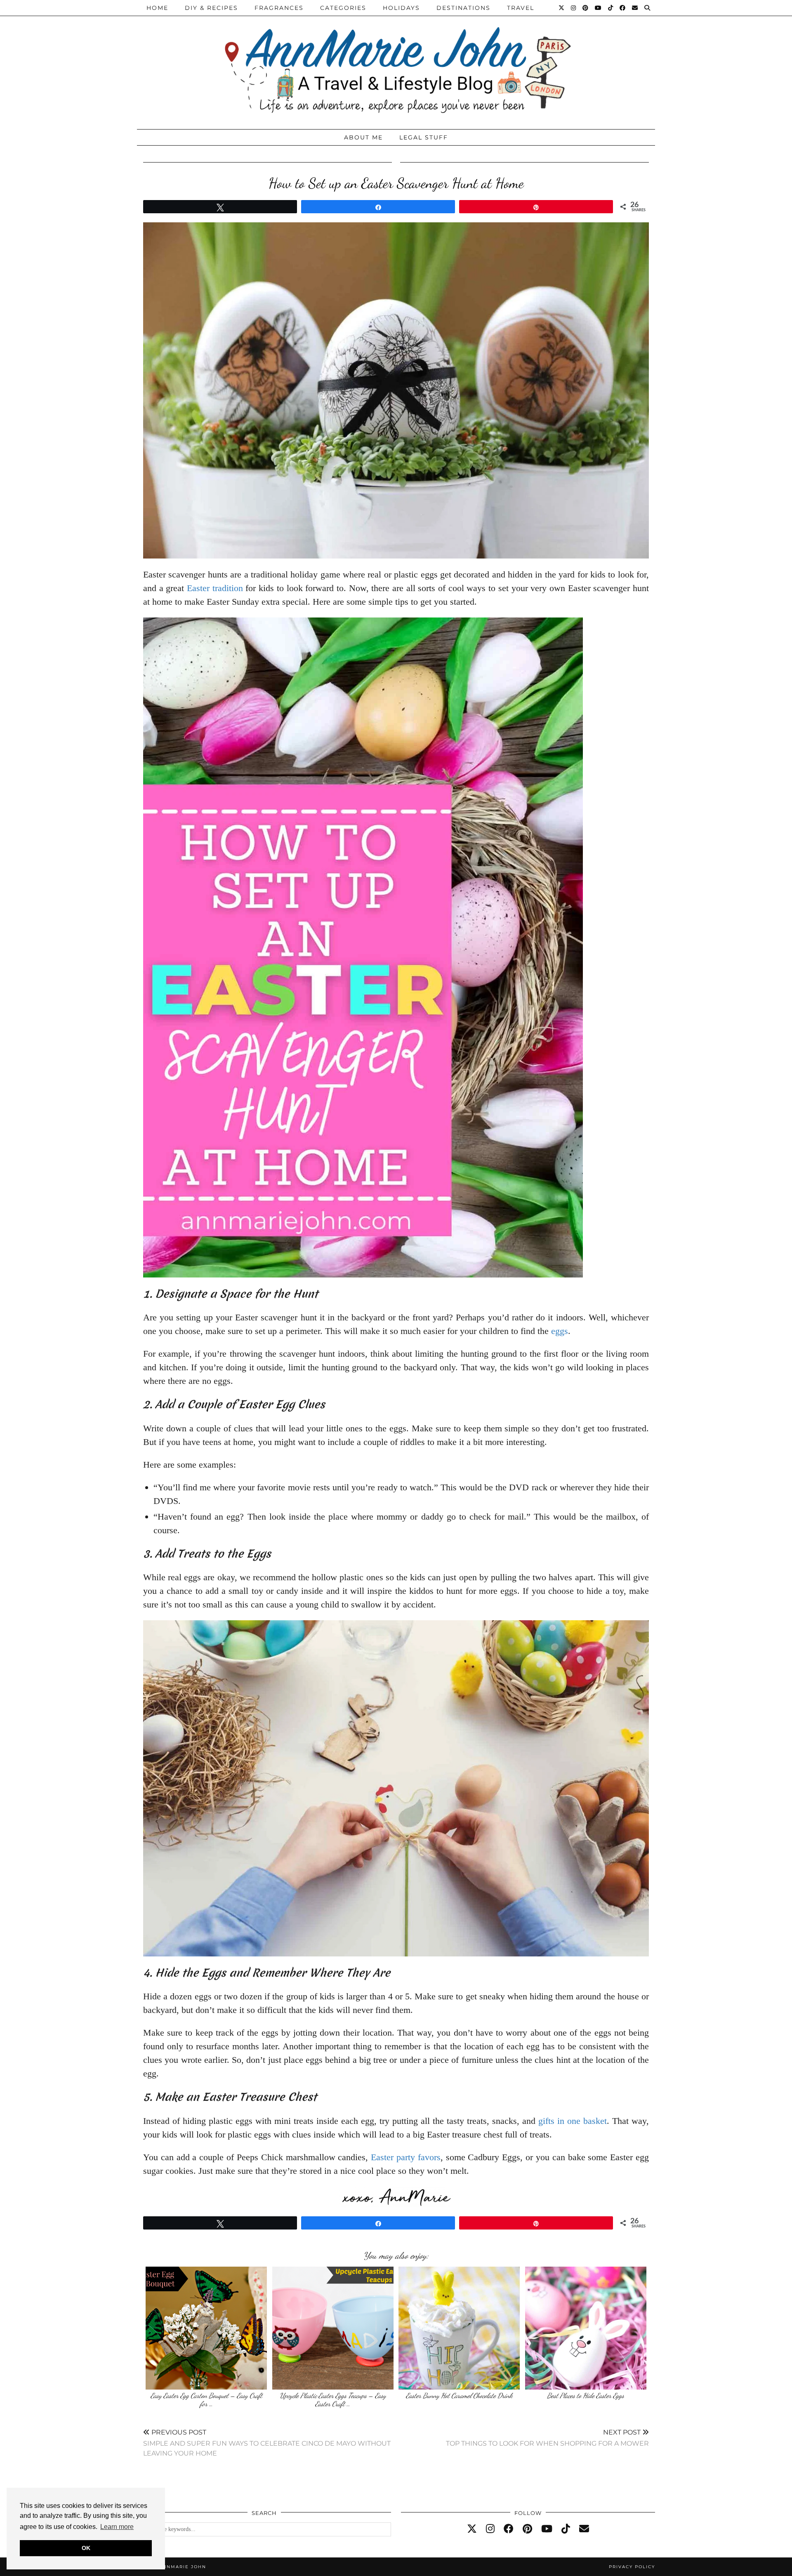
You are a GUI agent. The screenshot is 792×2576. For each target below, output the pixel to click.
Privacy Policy (632, 2567)
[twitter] (472, 2529)
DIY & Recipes (211, 8)
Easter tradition (215, 588)
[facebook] (509, 2529)
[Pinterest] (586, 8)
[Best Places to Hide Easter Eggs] (586, 2328)
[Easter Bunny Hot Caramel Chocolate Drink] (459, 2328)
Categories (343, 8)
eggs (560, 1331)
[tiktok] (566, 2529)
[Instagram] (574, 8)
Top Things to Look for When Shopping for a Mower (547, 2438)
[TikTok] (611, 8)
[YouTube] (599, 8)
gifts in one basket (573, 2121)
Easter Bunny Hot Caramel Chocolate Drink (459, 2396)
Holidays (401, 8)
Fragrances (279, 8)
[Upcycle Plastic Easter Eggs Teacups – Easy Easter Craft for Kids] (333, 2328)
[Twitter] (562, 8)
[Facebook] (623, 8)
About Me (363, 137)
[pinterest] (527, 2529)
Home (157, 8)
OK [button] (86, 2548)
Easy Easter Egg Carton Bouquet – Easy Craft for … (206, 2400)
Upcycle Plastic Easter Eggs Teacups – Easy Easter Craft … (333, 2400)
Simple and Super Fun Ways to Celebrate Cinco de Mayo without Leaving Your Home (267, 2443)
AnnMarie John (183, 2567)
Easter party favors (406, 2157)
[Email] (635, 8)
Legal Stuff (424, 137)
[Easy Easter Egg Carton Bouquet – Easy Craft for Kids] (206, 2328)
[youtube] (547, 2529)
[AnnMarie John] (396, 62)
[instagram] (490, 2529)
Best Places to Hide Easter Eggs (586, 2396)
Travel (521, 8)
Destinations (463, 8)
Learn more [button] (117, 2527)
